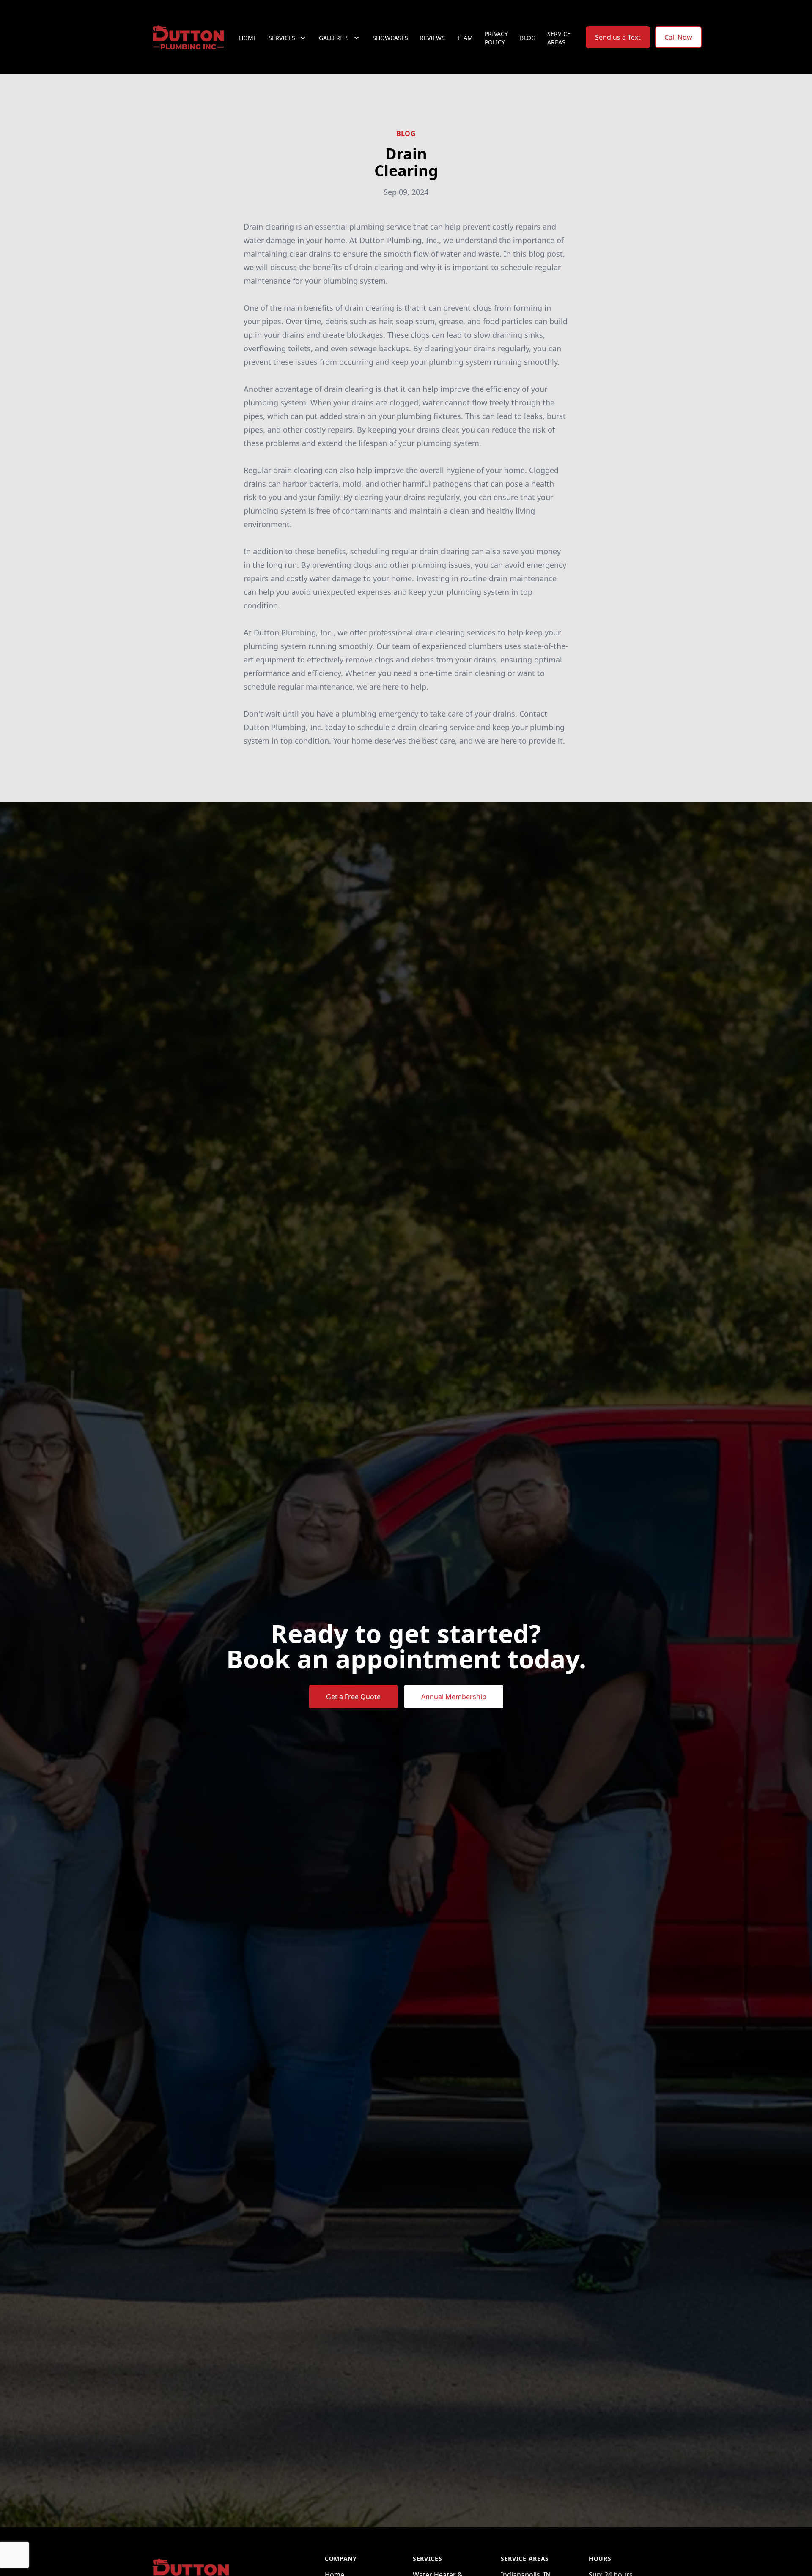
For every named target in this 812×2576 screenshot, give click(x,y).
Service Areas (559, 38)
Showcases (390, 38)
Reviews (432, 38)
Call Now (678, 37)
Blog (528, 38)
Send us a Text (618, 37)
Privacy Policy (496, 38)
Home (248, 38)
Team (465, 38)
